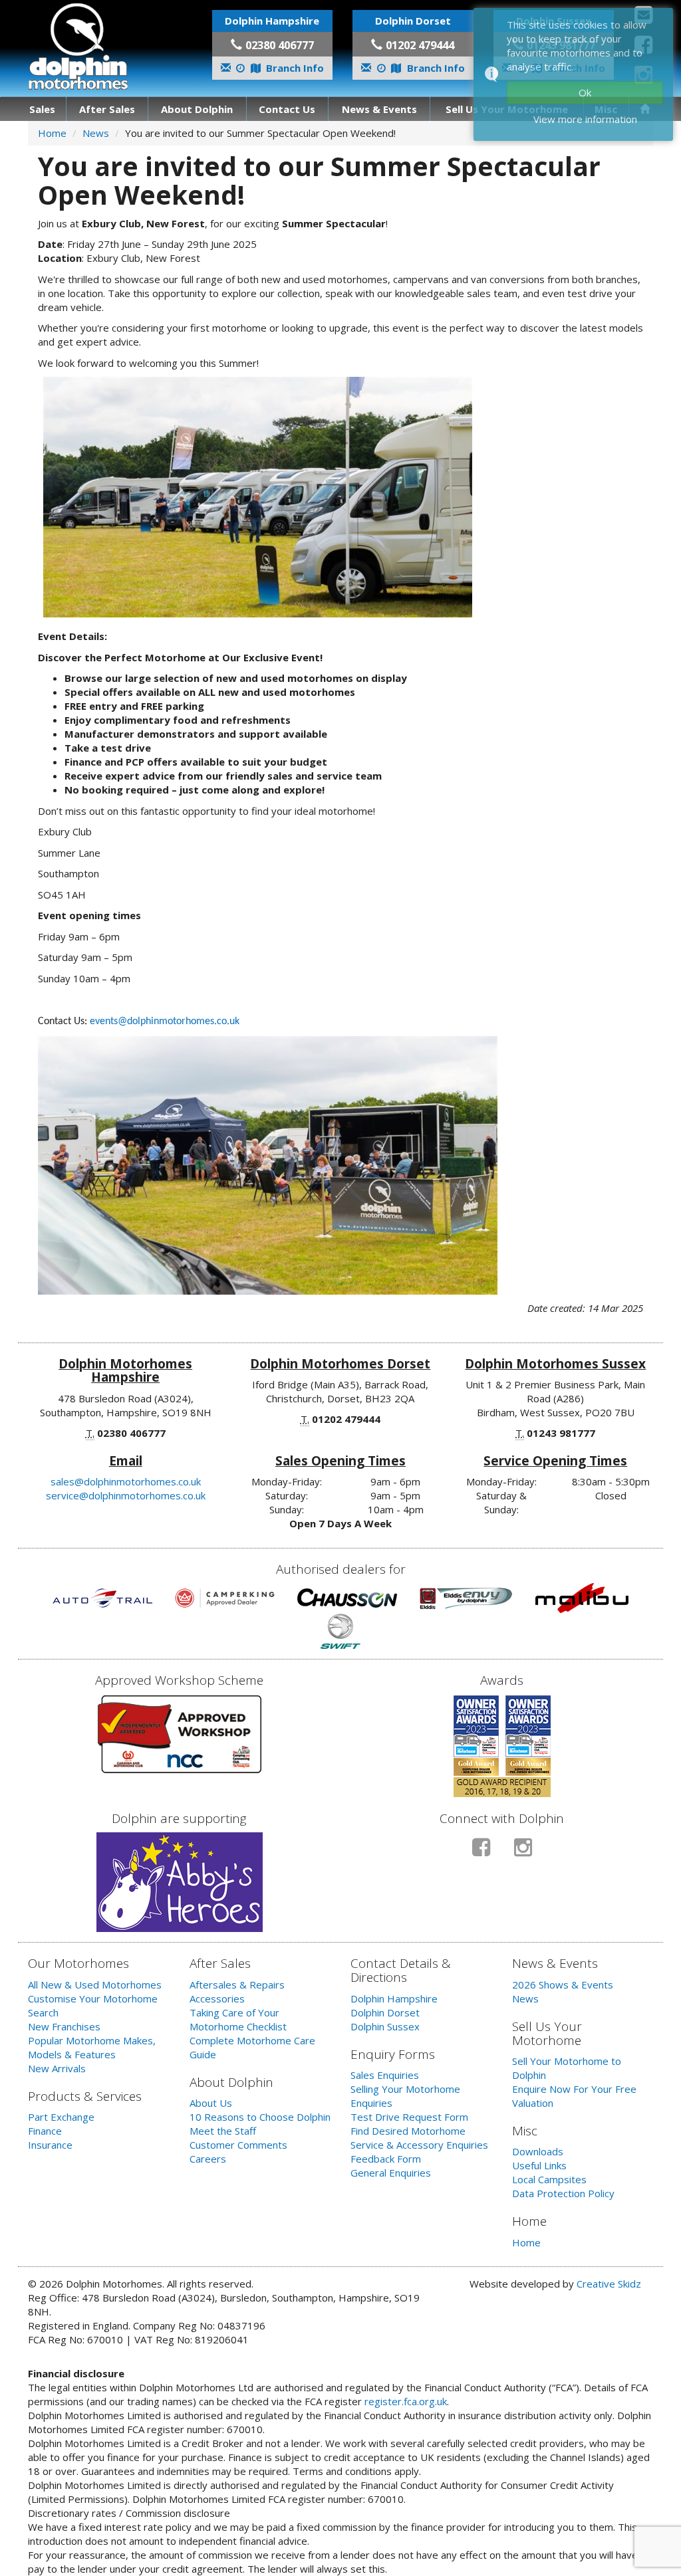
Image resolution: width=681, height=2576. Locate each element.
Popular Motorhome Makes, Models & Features (92, 2047)
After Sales (107, 109)
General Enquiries (391, 2173)
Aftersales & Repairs (237, 1985)
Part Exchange (61, 2117)
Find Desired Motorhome (408, 2131)
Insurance (50, 2145)
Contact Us (287, 109)
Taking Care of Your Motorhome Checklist (238, 2019)
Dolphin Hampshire (394, 1998)
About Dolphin (197, 109)
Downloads (538, 2151)
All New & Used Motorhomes (95, 1985)
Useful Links (539, 2165)
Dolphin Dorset (385, 2012)
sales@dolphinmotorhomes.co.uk (126, 1481)
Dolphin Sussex (385, 2026)
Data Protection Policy (563, 2193)
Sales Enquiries (385, 2075)
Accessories (217, 1998)
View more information (585, 119)
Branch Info (294, 68)
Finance (45, 2131)
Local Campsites (549, 2179)
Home (52, 133)
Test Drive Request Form (409, 2117)
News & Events (379, 109)
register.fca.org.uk (406, 2401)
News (96, 133)
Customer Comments (238, 2145)
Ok (585, 92)
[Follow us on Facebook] (481, 1853)
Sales (42, 109)
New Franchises (64, 2026)
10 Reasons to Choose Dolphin (260, 2117)
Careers (208, 2159)
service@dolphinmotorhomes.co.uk (126, 1495)
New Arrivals (57, 2068)
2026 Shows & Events (563, 1985)
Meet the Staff (223, 2131)
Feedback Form (386, 2159)
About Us (211, 2103)
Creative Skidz (609, 2284)
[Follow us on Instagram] (523, 1853)
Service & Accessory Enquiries (419, 2145)
